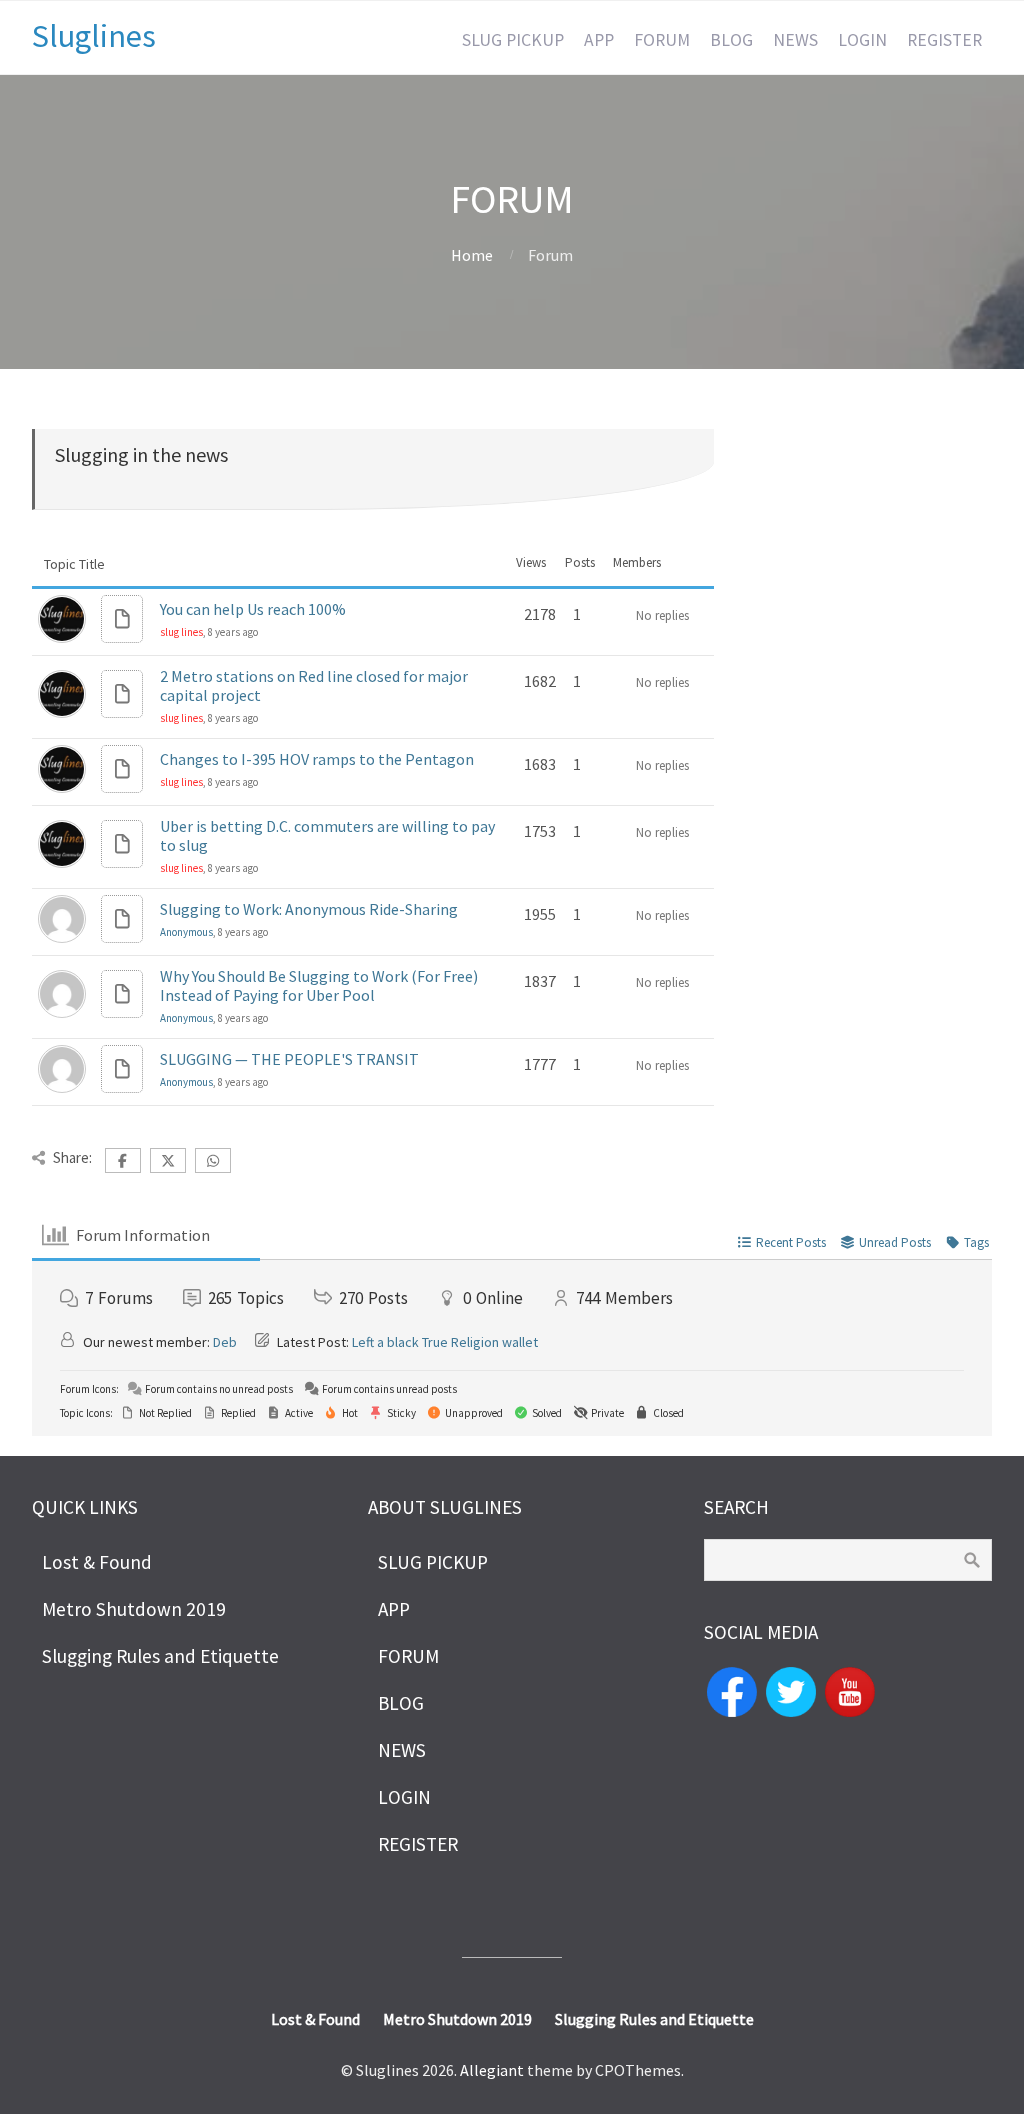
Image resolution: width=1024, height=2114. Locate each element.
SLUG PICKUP (513, 40)
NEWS (795, 40)
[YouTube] (850, 1690)
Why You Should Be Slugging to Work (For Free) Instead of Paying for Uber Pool (319, 985)
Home (472, 255)
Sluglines (94, 36)
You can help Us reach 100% (253, 609)
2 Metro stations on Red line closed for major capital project (314, 685)
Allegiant (492, 2070)
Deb (225, 1342)
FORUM (662, 40)
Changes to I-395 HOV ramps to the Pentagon (317, 759)
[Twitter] (791, 1690)
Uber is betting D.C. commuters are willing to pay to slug (327, 835)
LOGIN (862, 40)
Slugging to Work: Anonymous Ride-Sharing (309, 909)
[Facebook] (732, 1690)
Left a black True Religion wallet (445, 1342)
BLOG (731, 40)
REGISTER (944, 40)
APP (599, 40)
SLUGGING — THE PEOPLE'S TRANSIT (289, 1059)
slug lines (181, 632)
